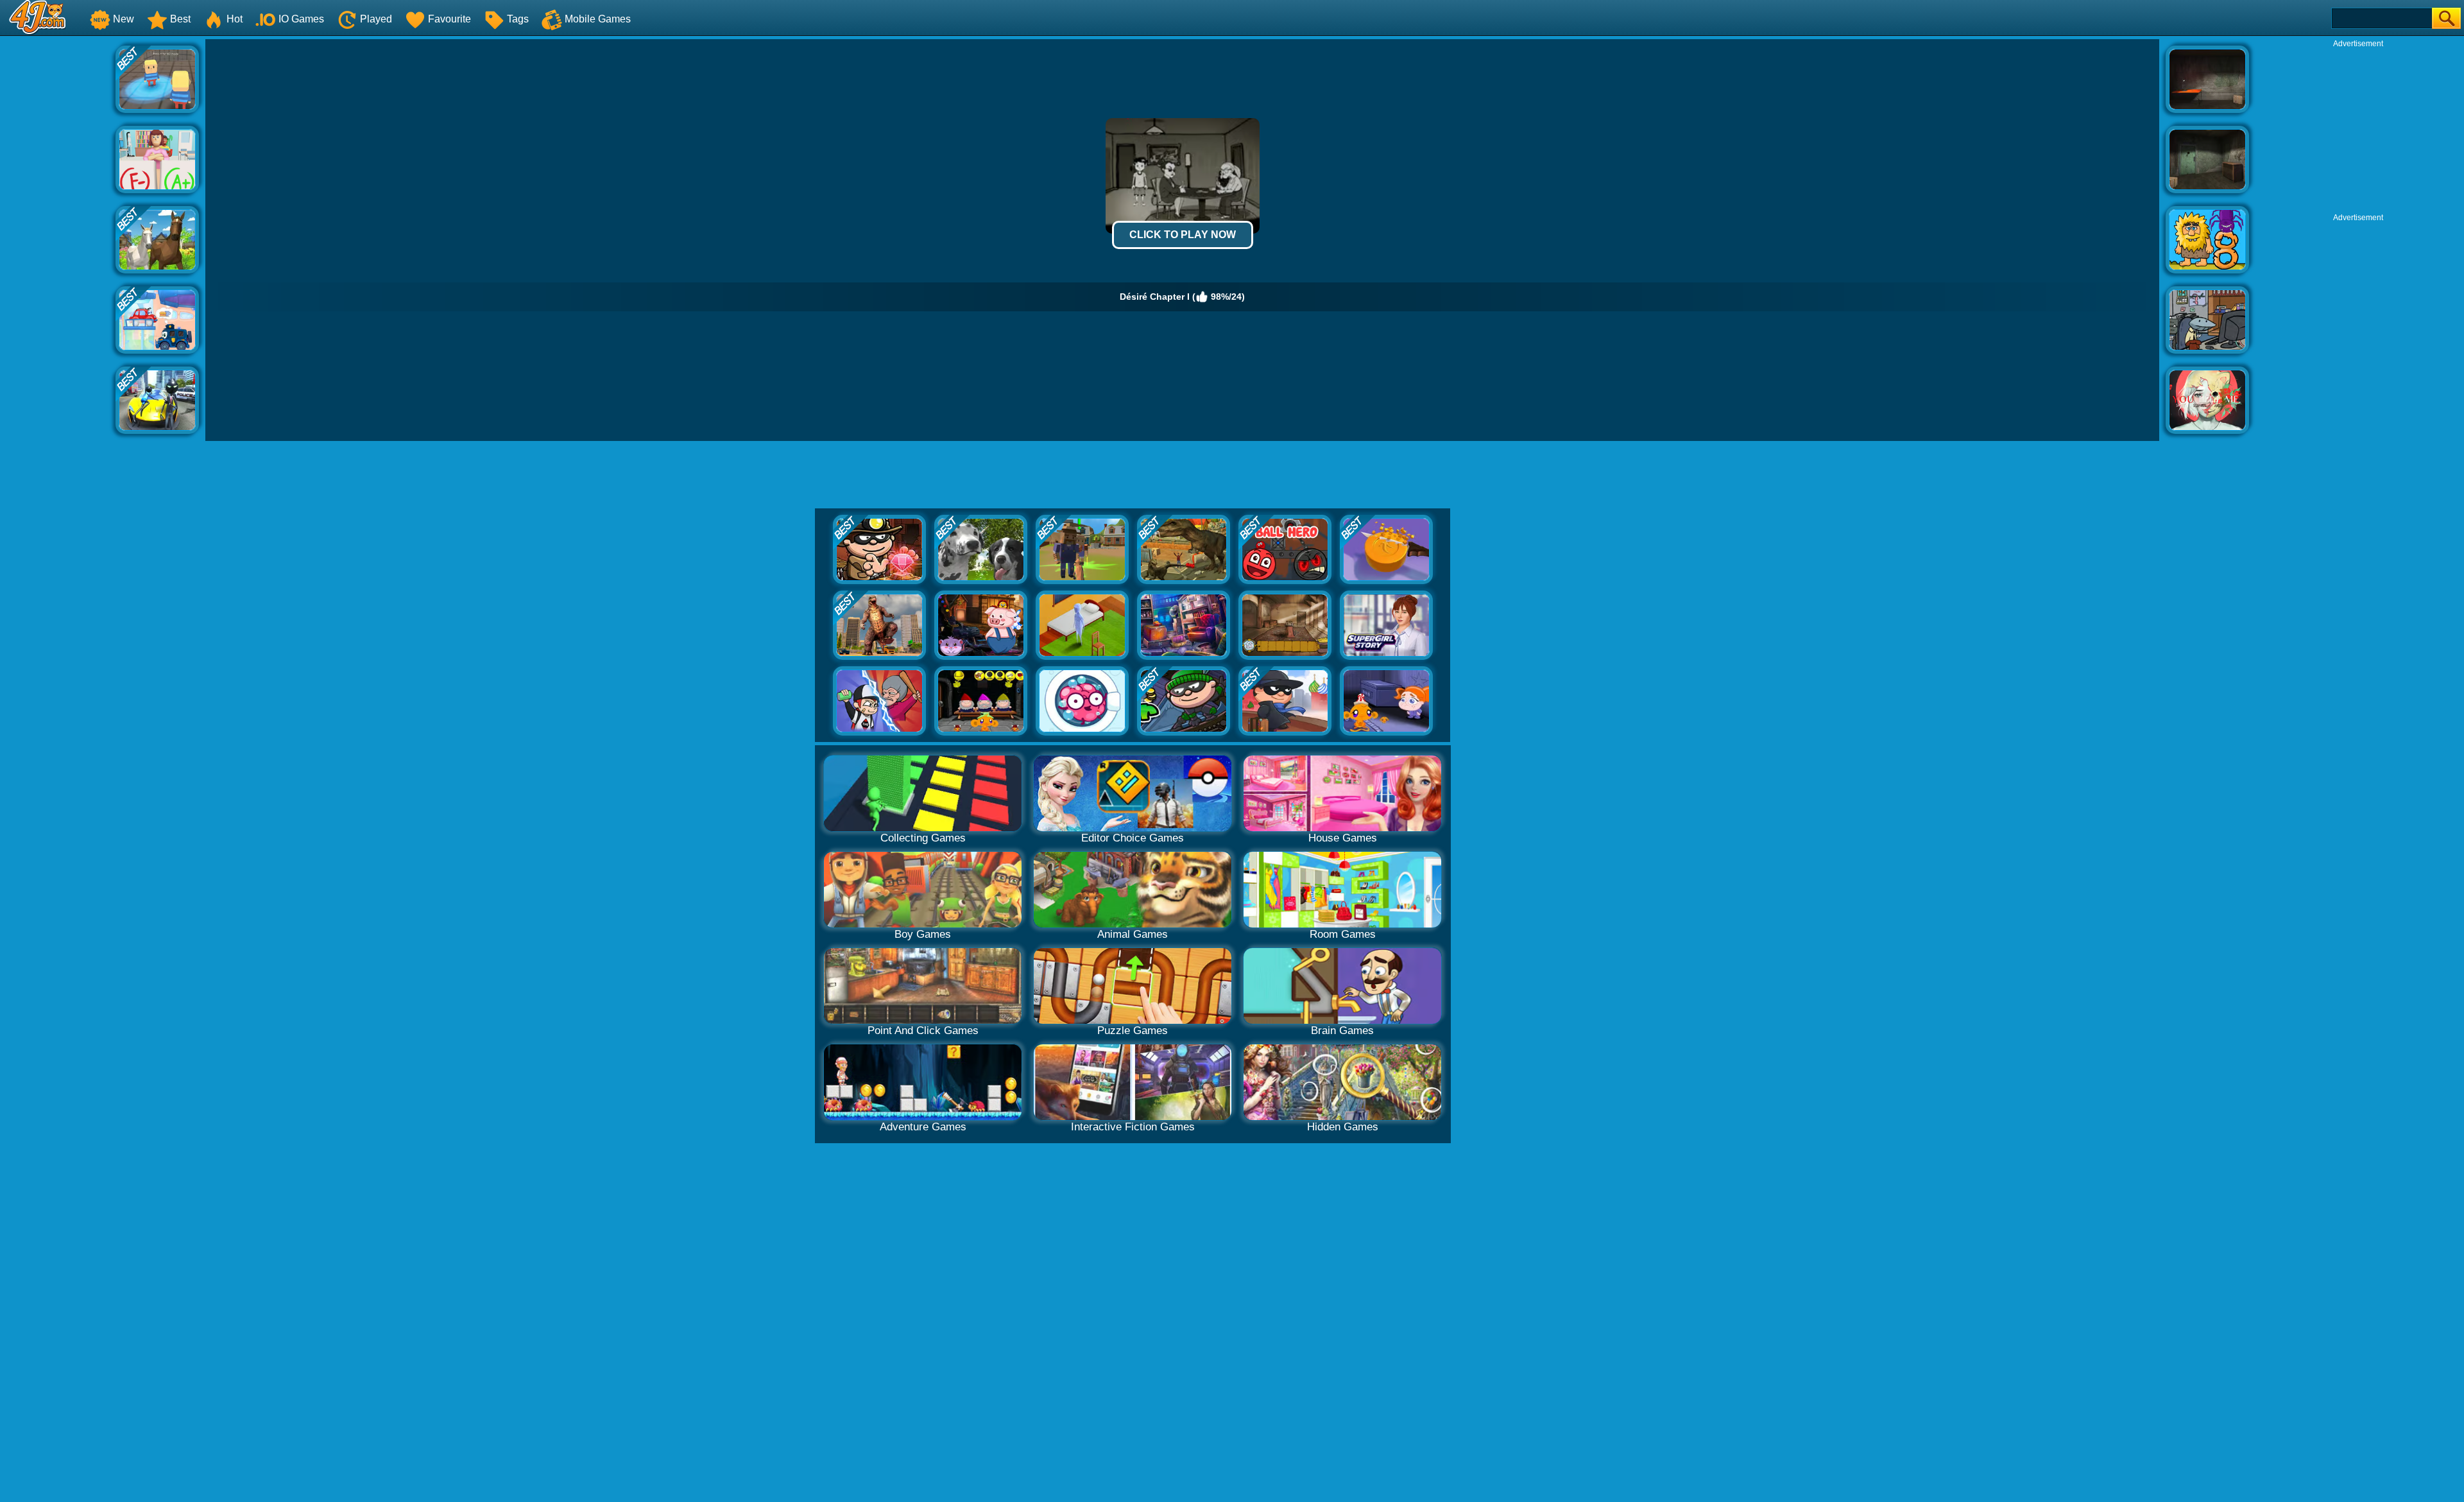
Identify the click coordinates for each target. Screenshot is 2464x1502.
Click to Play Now (1183, 235)
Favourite (449, 19)
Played (376, 19)
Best (180, 19)
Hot (235, 19)
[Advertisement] (58, 232)
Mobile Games (598, 19)
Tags (518, 19)
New (124, 19)
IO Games (301, 19)
